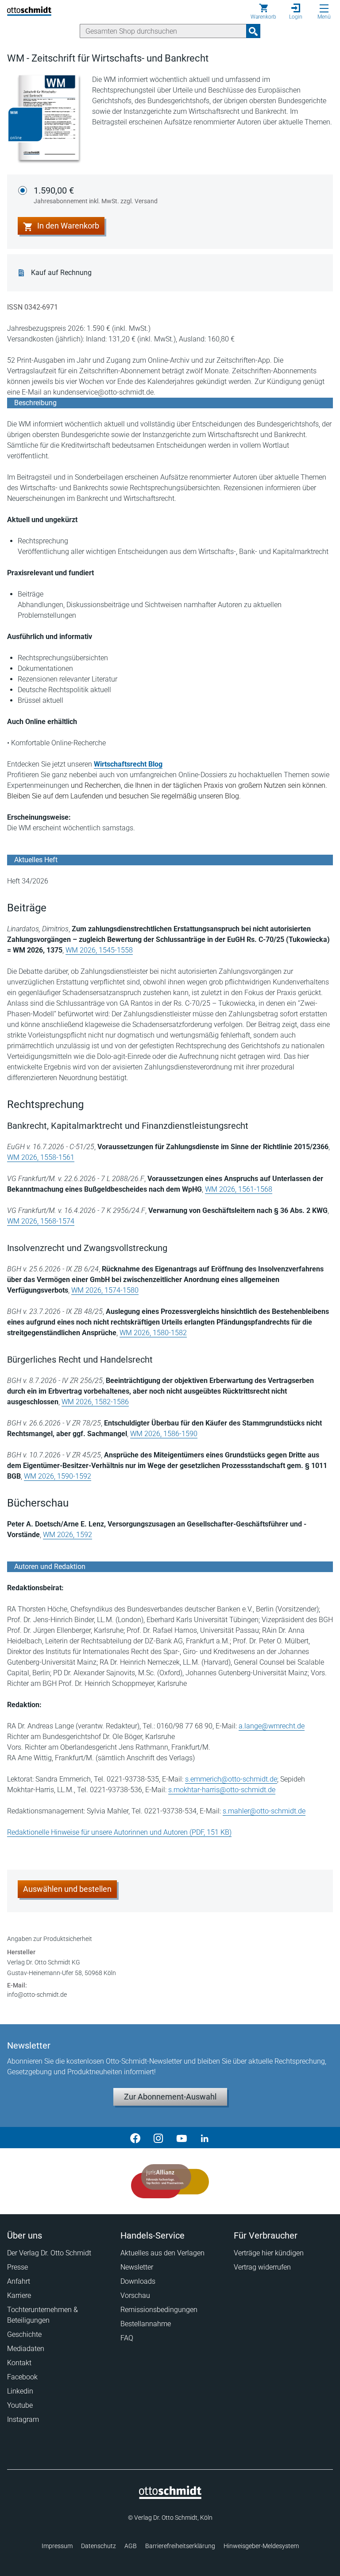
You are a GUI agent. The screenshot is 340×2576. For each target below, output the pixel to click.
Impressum (57, 2546)
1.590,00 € (96, 195)
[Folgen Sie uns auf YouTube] (182, 2138)
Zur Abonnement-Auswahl (170, 2097)
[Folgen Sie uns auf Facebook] (135, 2138)
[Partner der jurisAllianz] (170, 2181)
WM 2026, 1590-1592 (58, 1476)
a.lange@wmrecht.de (272, 1726)
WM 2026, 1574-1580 (105, 1290)
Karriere (19, 2295)
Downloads (138, 2281)
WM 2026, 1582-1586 (95, 1402)
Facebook (22, 2377)
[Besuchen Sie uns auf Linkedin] (205, 2138)
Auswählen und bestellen (67, 1889)
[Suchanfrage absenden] (253, 31)
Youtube (20, 2405)
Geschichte (24, 2334)
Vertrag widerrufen (262, 2267)
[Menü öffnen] (324, 8)
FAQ (127, 2338)
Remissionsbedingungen (159, 2310)
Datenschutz (99, 2546)
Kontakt (19, 2363)
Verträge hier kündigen (269, 2253)
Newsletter (137, 2267)
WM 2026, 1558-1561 (41, 1157)
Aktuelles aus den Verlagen (162, 2253)
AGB (131, 2546)
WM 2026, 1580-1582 (153, 1333)
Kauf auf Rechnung (61, 273)
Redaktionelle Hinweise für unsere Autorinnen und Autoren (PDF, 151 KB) (119, 1832)
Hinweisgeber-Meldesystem (261, 2546)
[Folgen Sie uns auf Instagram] (158, 2138)
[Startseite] (170, 2497)
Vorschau (135, 2295)
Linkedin (20, 2391)
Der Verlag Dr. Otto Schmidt (49, 2253)
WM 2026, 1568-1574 (41, 1221)
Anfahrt (19, 2281)
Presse (17, 2267)
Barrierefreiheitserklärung (180, 2546)
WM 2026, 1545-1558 (99, 950)
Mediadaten (26, 2349)
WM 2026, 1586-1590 (164, 1434)
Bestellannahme (146, 2324)
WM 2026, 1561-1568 (239, 1189)
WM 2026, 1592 (68, 1535)
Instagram (23, 2419)
